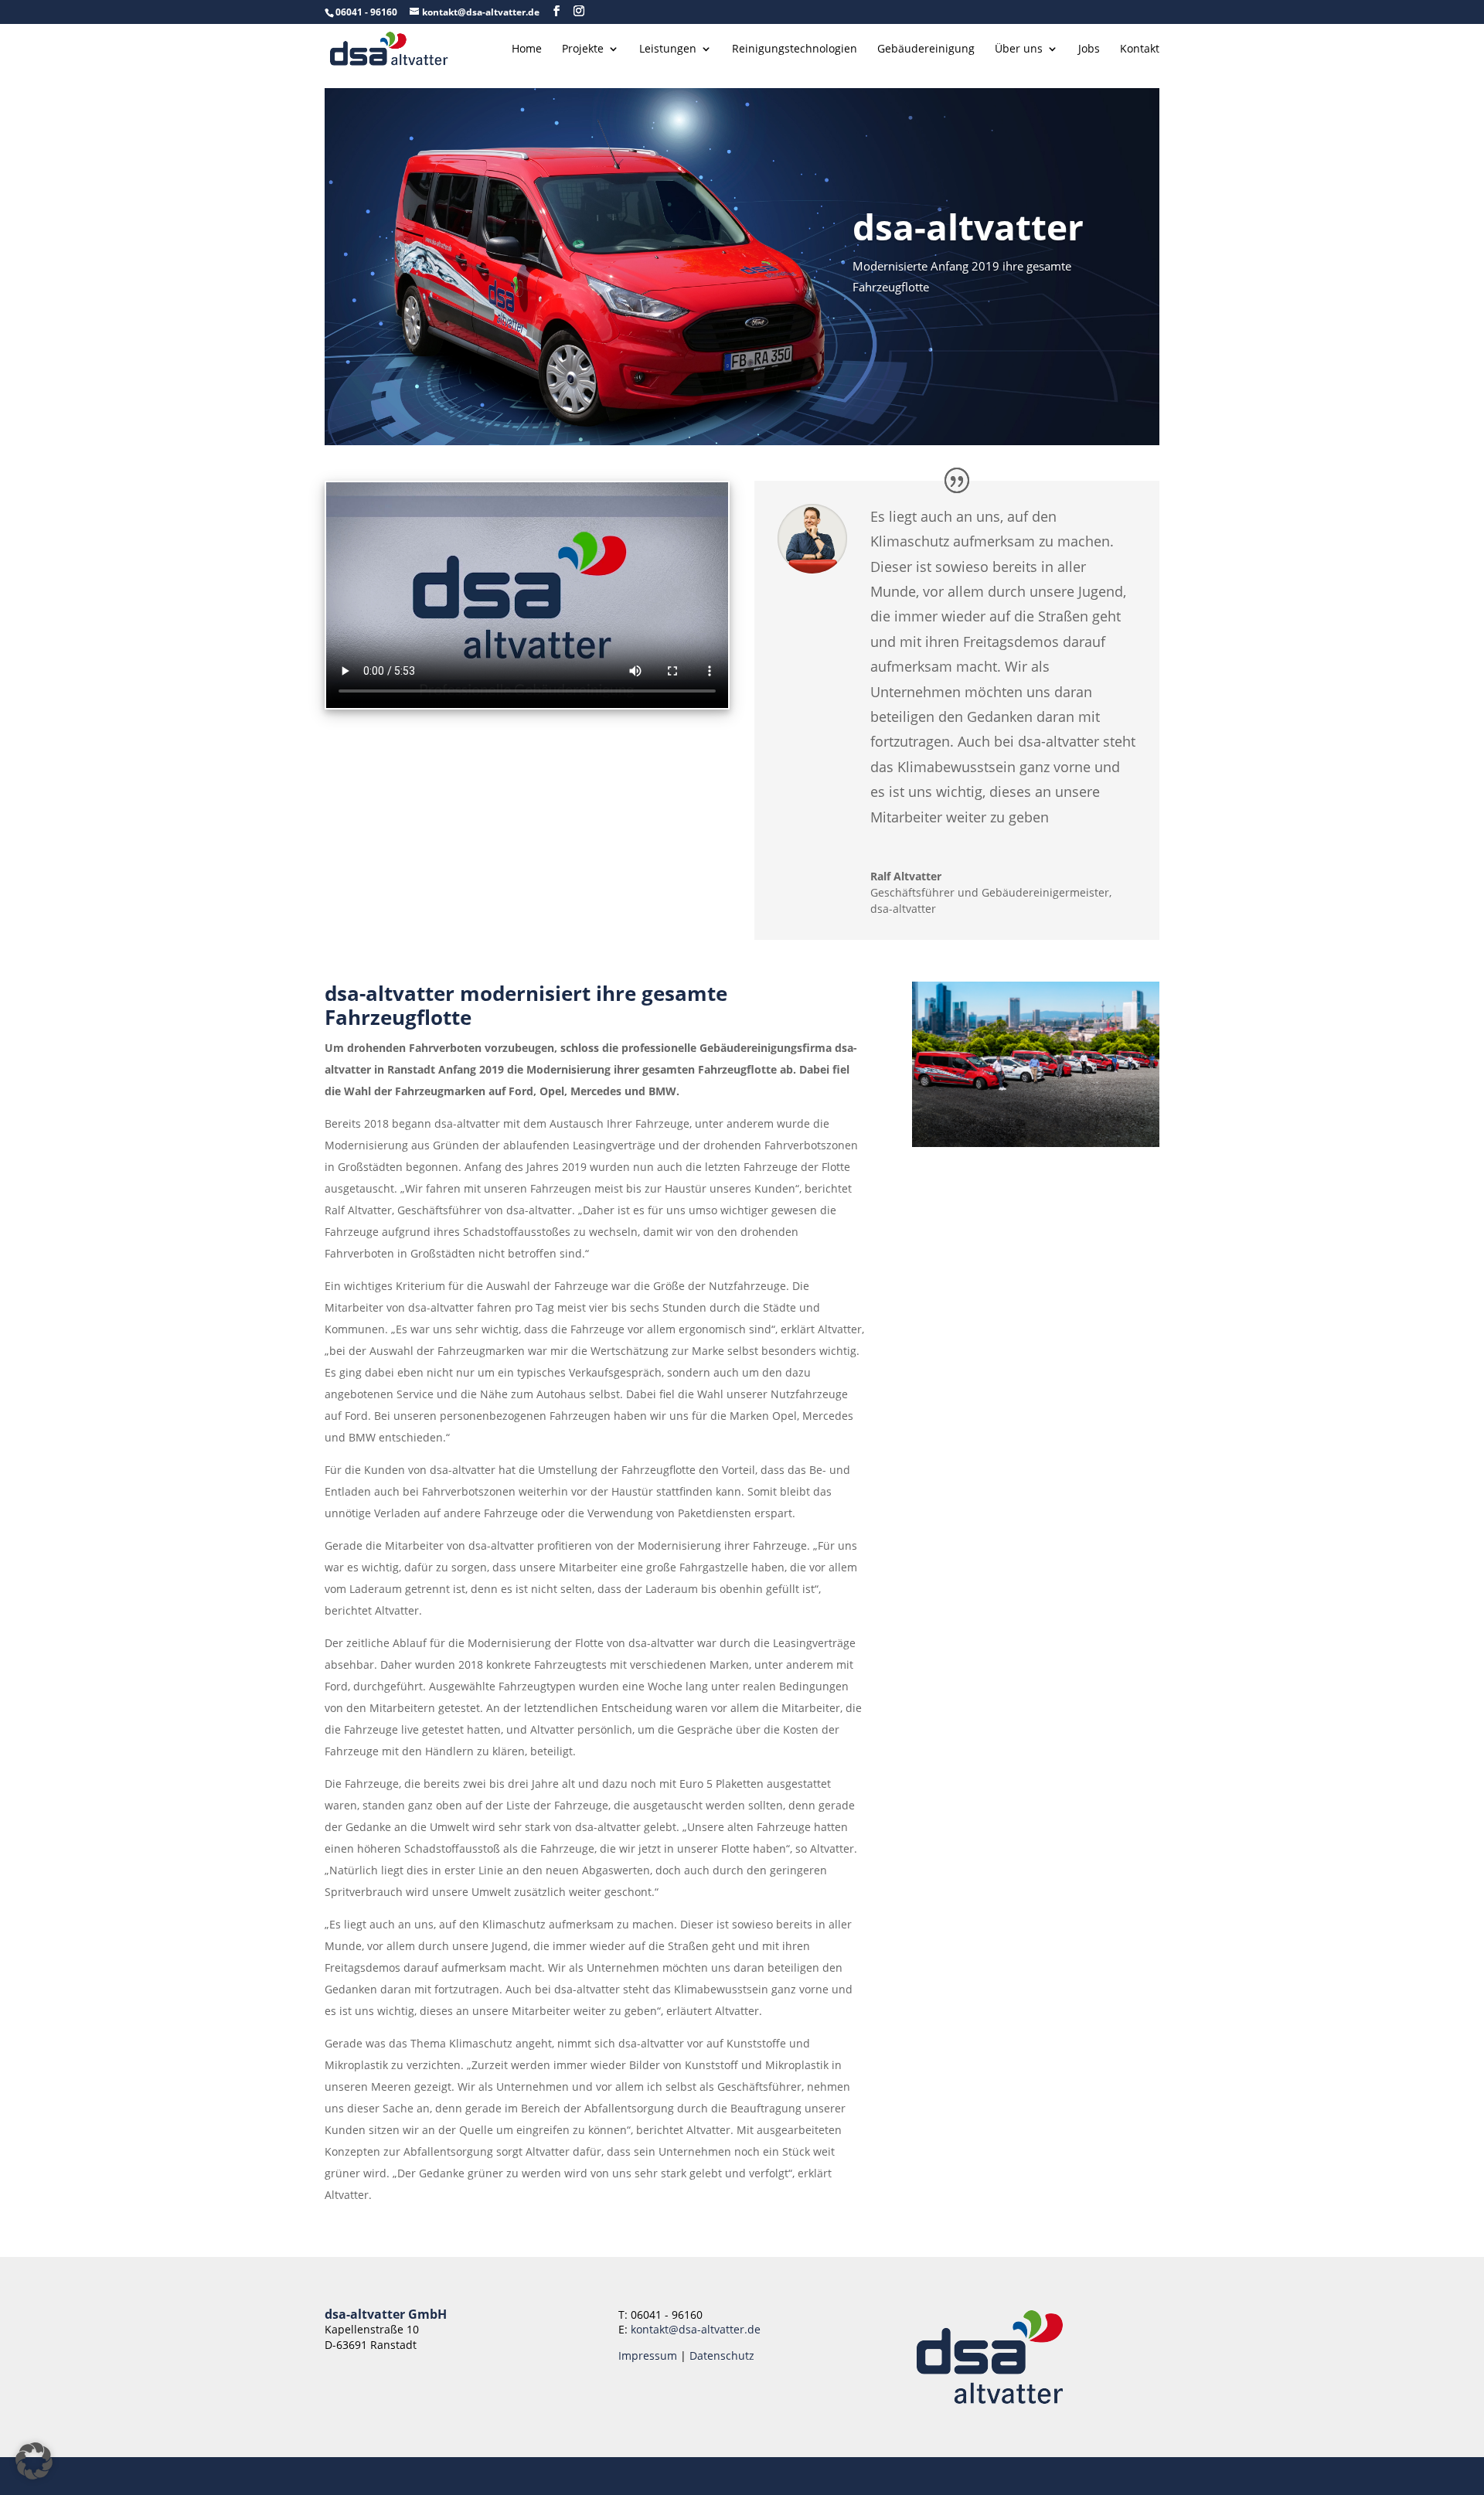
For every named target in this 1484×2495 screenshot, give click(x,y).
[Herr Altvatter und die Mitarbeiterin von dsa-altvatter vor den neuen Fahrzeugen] (1036, 1143)
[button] (34, 2461)
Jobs (1089, 49)
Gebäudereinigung (926, 49)
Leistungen (668, 49)
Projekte (583, 49)
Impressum (648, 2355)
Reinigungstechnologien (795, 49)
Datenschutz (722, 2355)
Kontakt (1140, 49)
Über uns (1019, 49)
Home (527, 49)
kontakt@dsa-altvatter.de (696, 2329)
